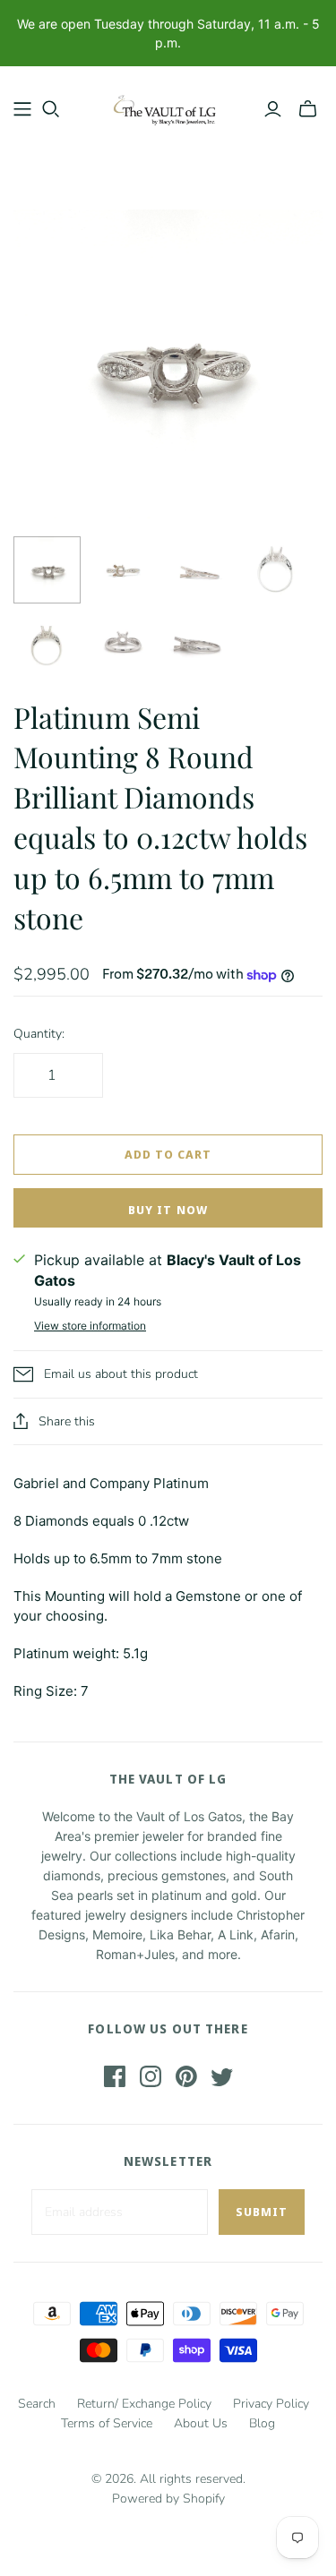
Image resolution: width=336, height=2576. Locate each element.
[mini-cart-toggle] (308, 109)
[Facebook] (115, 2076)
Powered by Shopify (168, 2499)
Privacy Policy (271, 2404)
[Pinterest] (186, 2076)
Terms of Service (107, 2423)
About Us (201, 2423)
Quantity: (39, 1034)
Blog (262, 2423)
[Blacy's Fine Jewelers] (168, 105)
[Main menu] (22, 109)
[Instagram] (151, 2076)
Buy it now (168, 1210)
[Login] (273, 109)
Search (37, 2404)
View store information (90, 1326)
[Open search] (51, 109)
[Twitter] (222, 2076)
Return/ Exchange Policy (144, 2404)
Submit (262, 2212)
